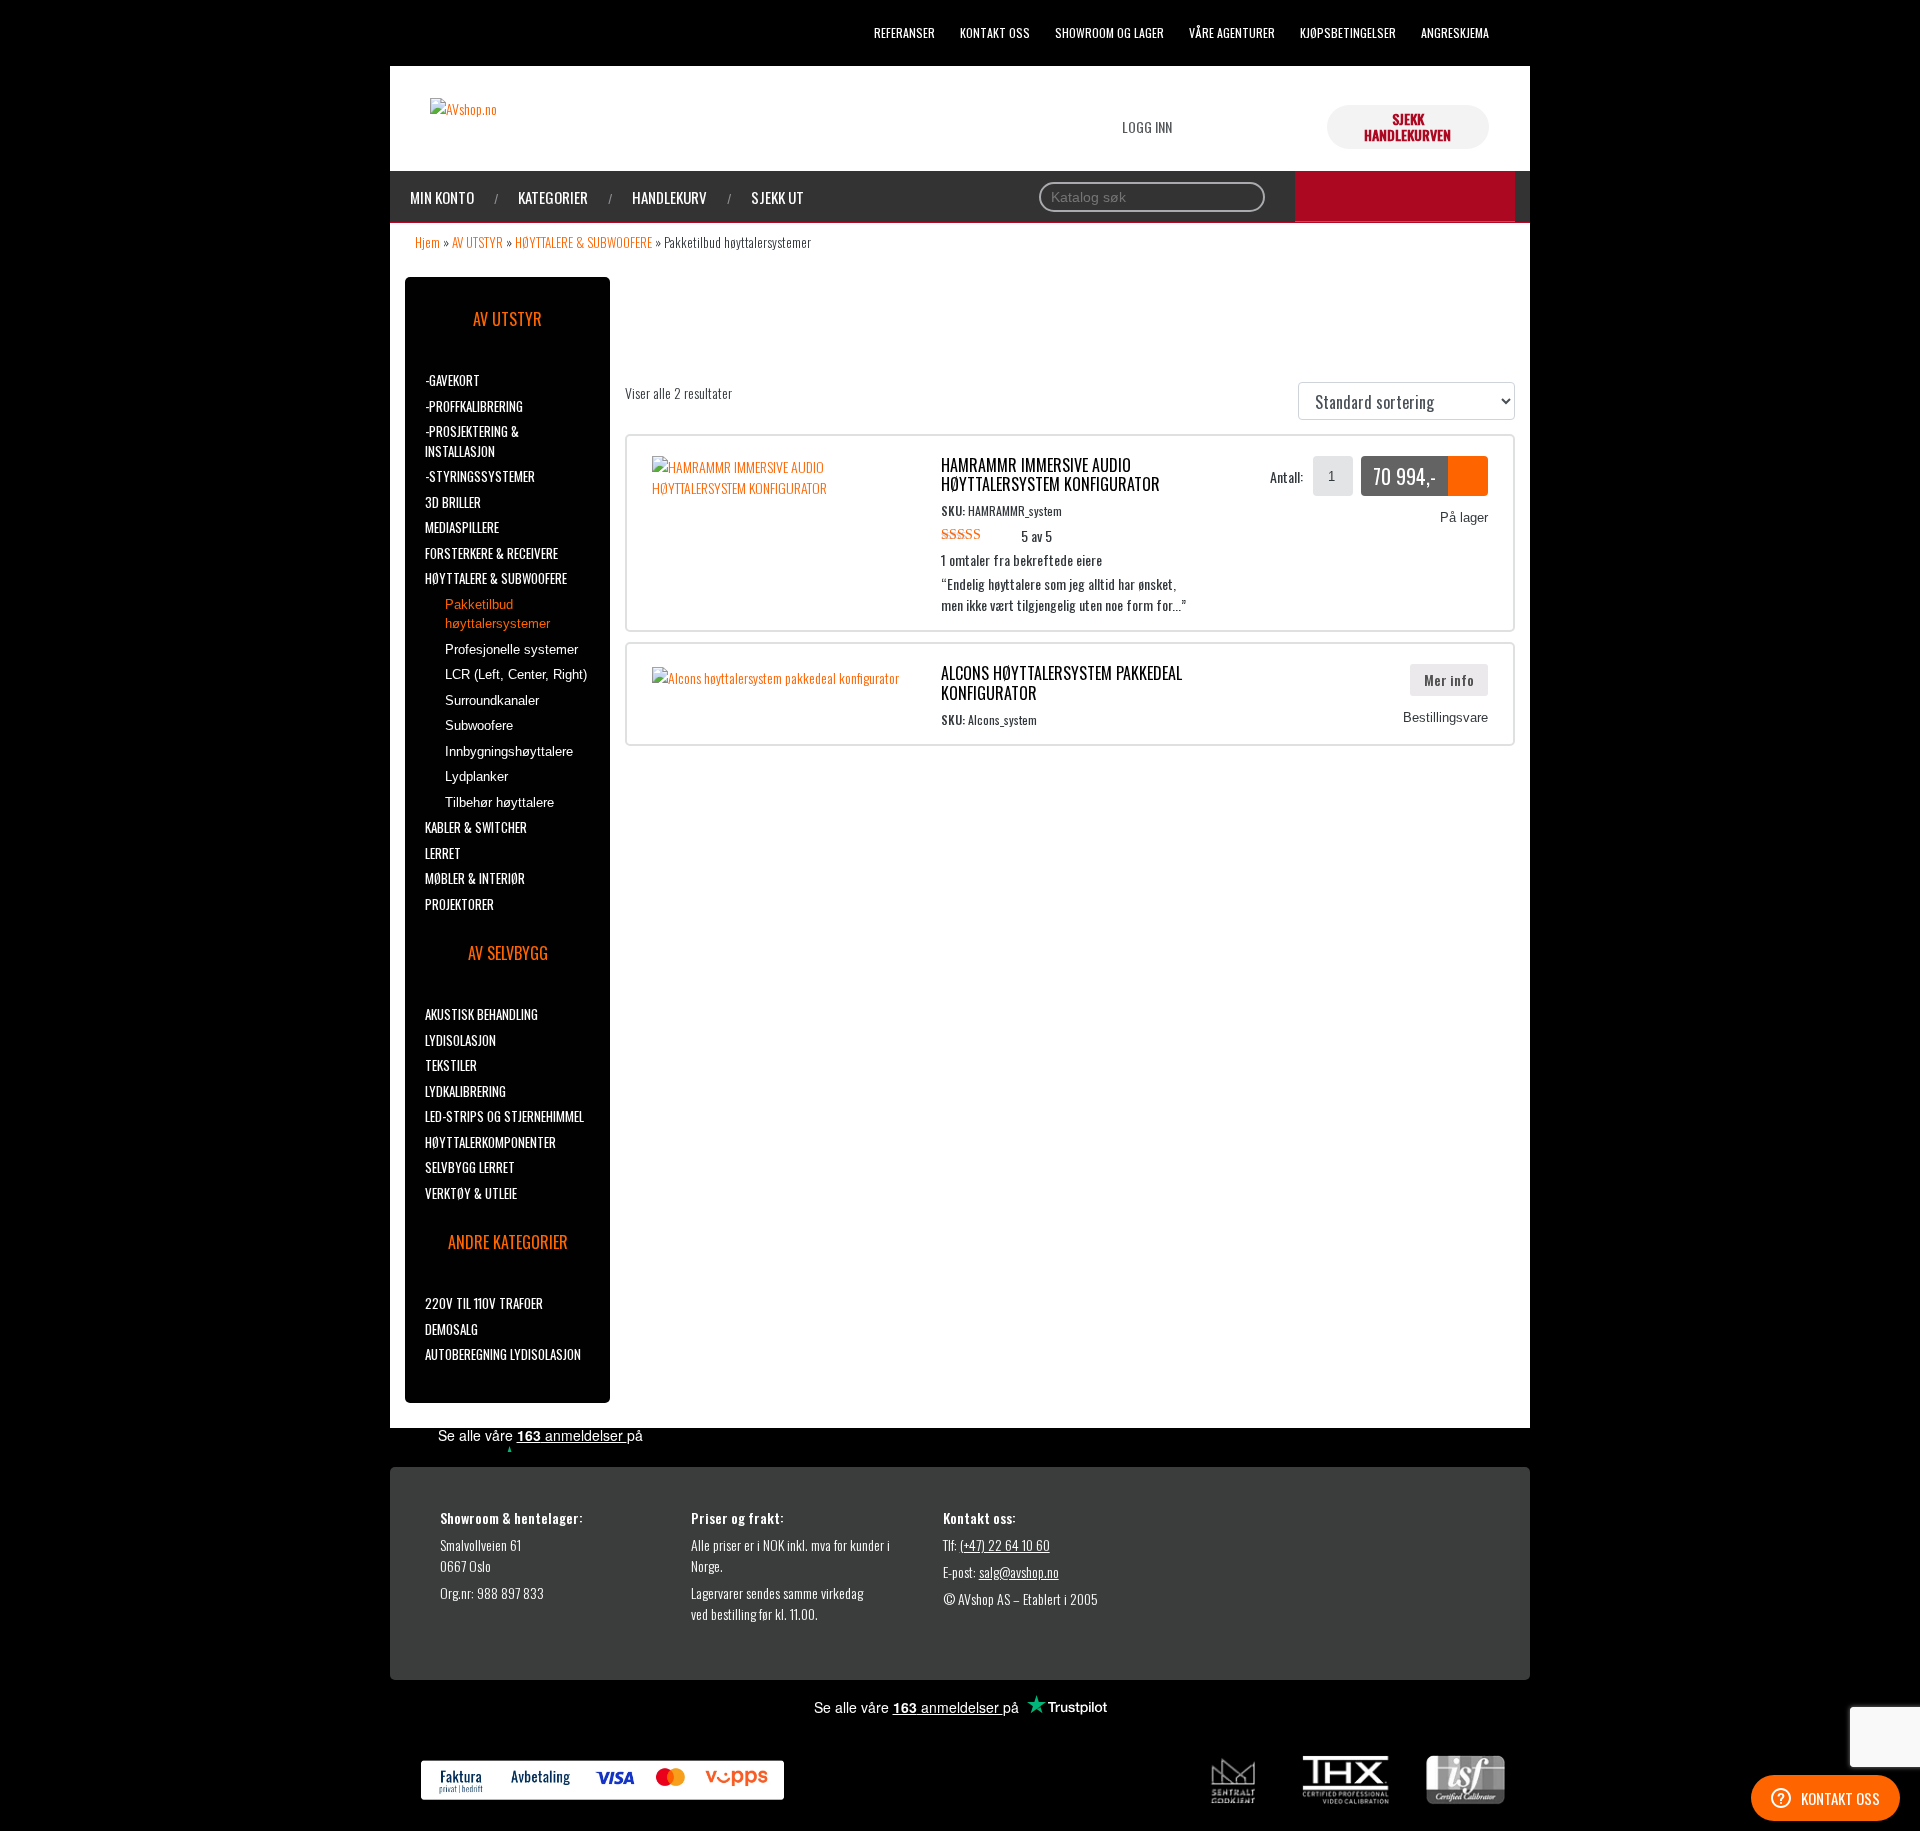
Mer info (1449, 679)
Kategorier (553, 197)
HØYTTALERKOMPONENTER (490, 1142)
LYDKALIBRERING (465, 1091)
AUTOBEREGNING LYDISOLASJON (503, 1354)
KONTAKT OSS (995, 32)
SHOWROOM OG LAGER (1109, 32)
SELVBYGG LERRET (470, 1167)
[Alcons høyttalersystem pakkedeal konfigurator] (775, 674)
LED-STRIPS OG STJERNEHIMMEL (504, 1116)
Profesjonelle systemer (511, 649)
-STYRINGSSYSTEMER (480, 476)
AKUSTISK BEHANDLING (481, 1014)
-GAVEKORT (452, 380)
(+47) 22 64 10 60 (1005, 1544)
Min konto (442, 197)
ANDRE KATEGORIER (508, 1242)
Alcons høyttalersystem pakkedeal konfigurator (1061, 682)
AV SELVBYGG (508, 953)
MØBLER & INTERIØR (475, 878)
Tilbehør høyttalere (499, 802)
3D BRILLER (453, 502)
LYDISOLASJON (460, 1040)
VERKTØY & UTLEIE (471, 1193)
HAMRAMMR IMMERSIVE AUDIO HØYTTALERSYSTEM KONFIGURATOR (1050, 474)
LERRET (443, 853)
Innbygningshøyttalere (509, 751)
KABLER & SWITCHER (476, 827)
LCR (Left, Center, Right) (516, 674)
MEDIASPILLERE (462, 527)
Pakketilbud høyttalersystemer (497, 614)
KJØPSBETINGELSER (1348, 32)
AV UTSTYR (477, 242)
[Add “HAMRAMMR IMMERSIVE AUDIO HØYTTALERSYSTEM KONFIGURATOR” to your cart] (1468, 476)
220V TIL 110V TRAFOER (484, 1303)
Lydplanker (476, 776)
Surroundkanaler (492, 700)
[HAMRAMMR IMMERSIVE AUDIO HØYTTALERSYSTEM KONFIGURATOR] (781, 474)
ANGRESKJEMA (1455, 32)
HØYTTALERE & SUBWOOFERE (583, 242)
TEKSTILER (451, 1065)
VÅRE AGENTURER (1232, 32)
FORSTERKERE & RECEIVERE (491, 553)
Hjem (427, 242)
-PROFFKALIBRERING (474, 406)
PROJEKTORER (459, 904)
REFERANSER (904, 32)
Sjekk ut (777, 197)
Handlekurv (669, 197)
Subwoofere (479, 725)
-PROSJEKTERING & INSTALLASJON (472, 441)
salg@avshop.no (1019, 1571)
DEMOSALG (451, 1329)
